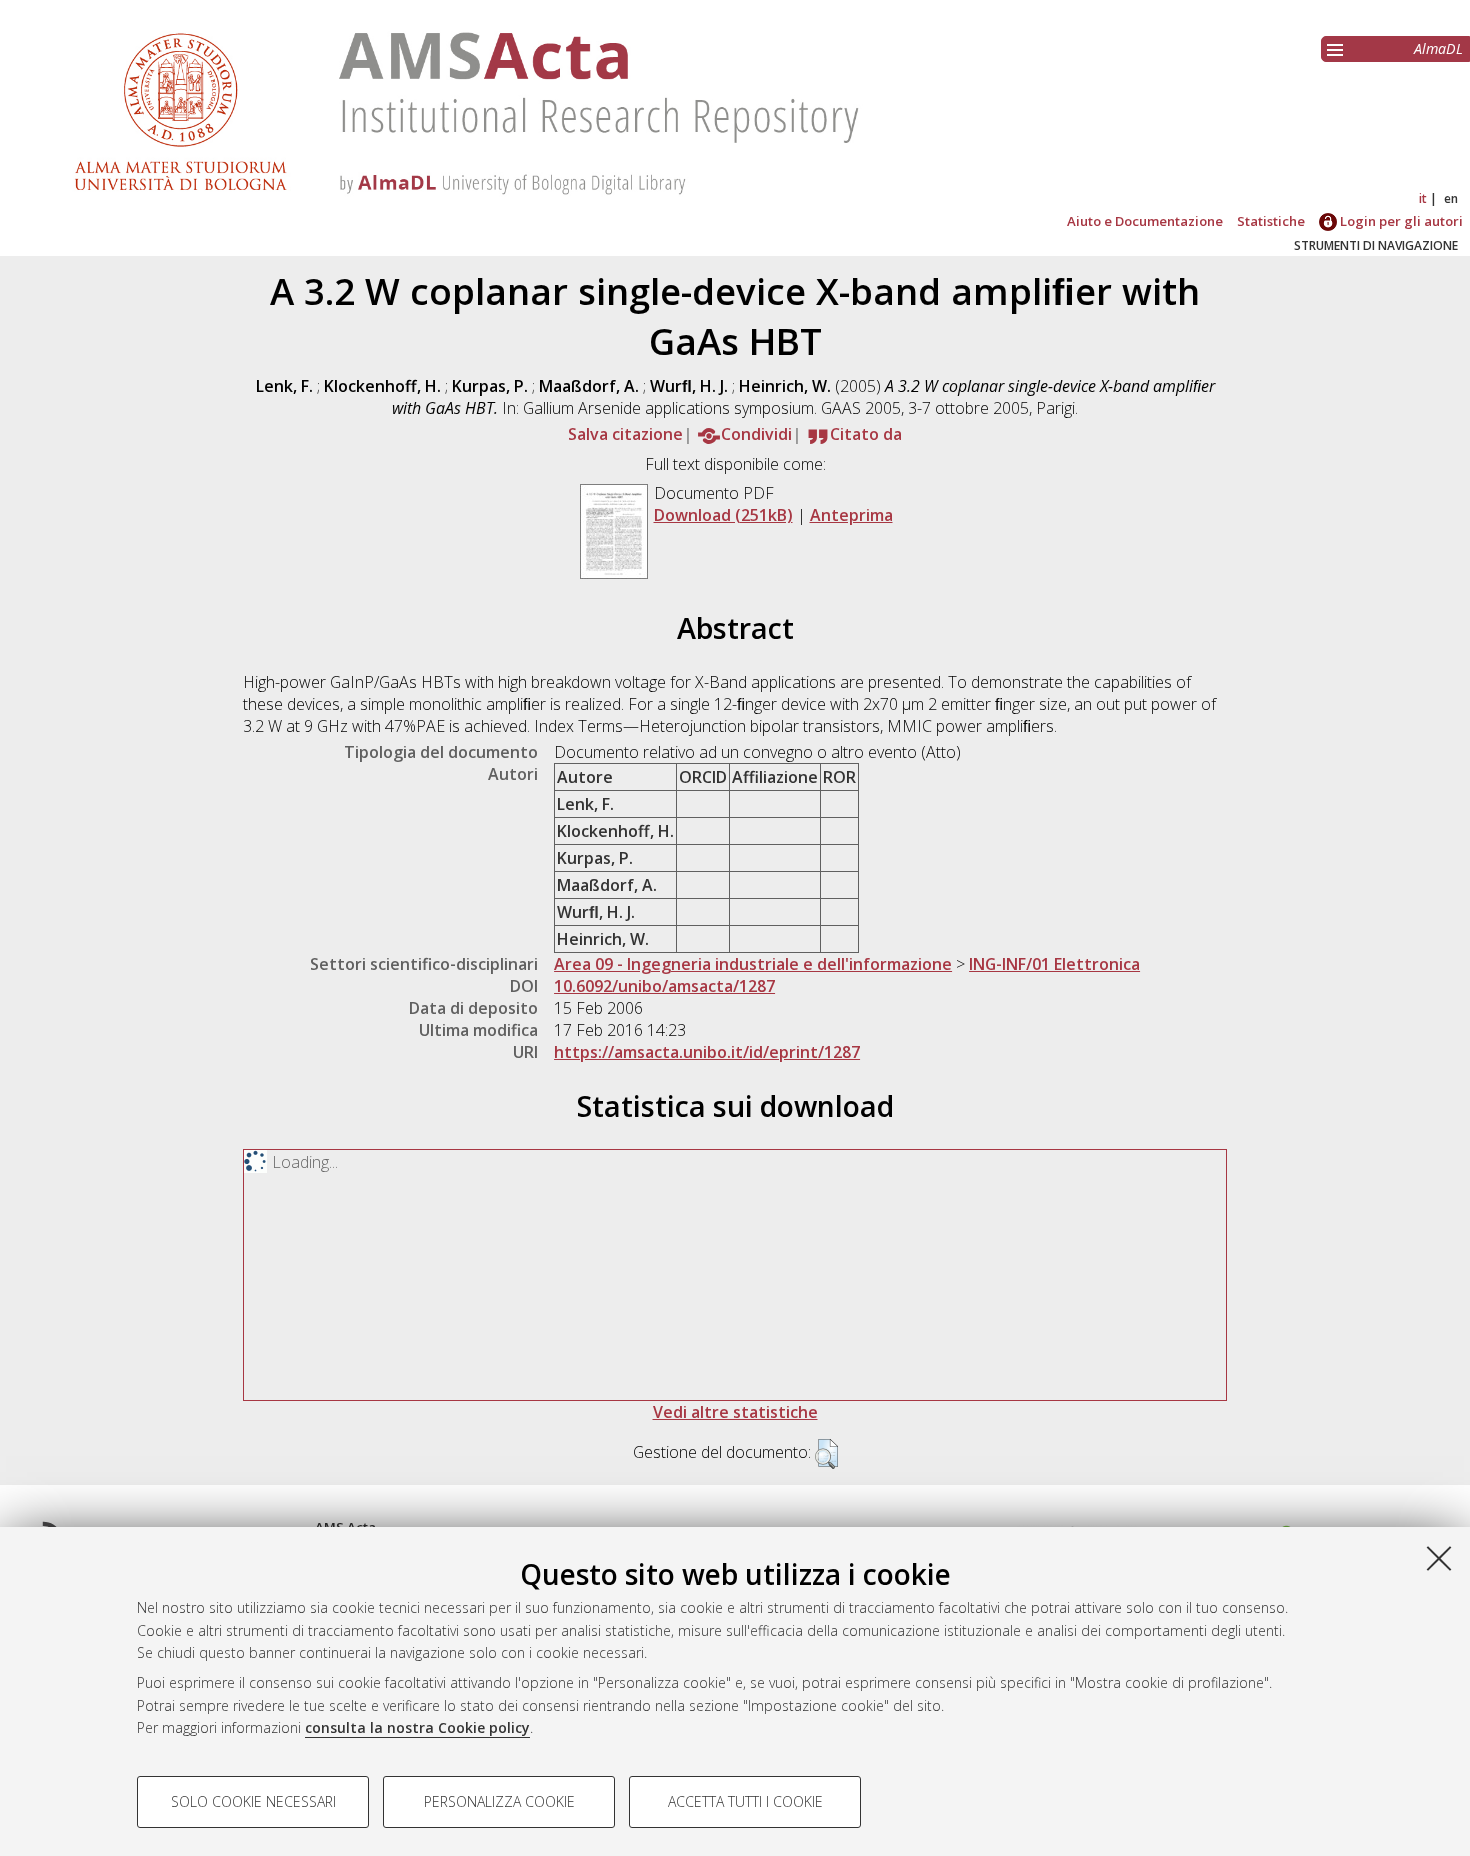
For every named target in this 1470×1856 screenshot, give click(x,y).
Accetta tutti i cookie (745, 1801)
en (1451, 198)
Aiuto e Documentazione (1145, 221)
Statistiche (1271, 221)
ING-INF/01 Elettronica (1054, 964)
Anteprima (851, 515)
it (1423, 198)
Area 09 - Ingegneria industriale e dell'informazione (753, 964)
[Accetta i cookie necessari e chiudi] (1439, 1558)
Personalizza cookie (499, 1801)
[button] (826, 1454)
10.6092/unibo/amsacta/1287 (664, 986)
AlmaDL (1438, 48)
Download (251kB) (723, 515)
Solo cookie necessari (253, 1801)
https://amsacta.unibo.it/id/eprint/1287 (707, 1052)
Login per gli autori (1400, 221)
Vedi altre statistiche (735, 1412)
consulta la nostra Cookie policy (417, 1727)
